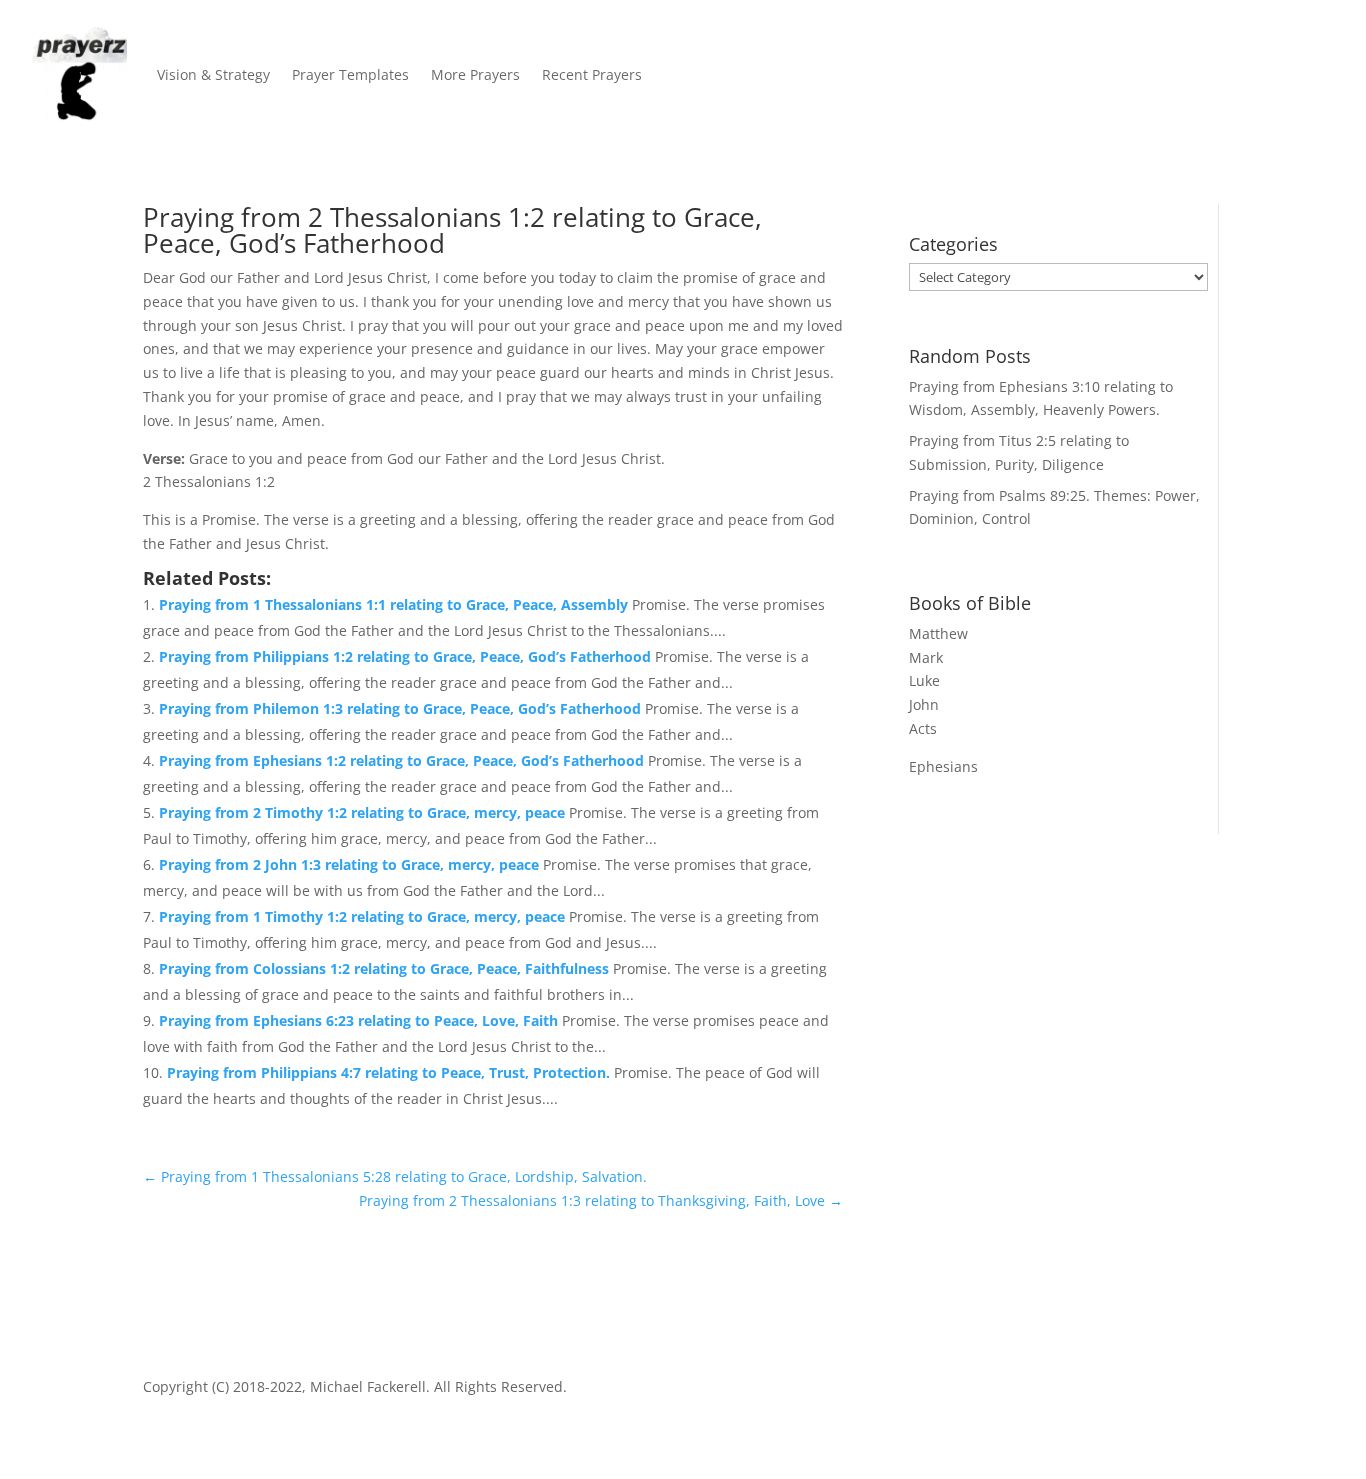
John (924, 704)
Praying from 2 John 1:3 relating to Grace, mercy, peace (351, 864)
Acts (923, 728)
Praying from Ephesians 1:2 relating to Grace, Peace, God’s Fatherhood (403, 760)
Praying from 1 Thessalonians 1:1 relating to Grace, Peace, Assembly (395, 604)
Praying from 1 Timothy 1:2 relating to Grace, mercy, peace (364, 916)
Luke (924, 680)
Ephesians (943, 766)
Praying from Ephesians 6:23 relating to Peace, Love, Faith (360, 1020)
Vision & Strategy (213, 74)
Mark (926, 657)
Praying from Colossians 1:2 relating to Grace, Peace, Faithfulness (386, 968)
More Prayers (475, 74)
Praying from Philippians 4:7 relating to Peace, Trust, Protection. (390, 1072)
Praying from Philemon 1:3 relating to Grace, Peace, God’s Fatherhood (402, 708)
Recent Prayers (592, 74)
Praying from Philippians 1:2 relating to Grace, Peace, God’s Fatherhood (407, 656)
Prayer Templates (350, 74)
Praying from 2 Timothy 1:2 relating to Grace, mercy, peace (364, 812)
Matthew (938, 633)
